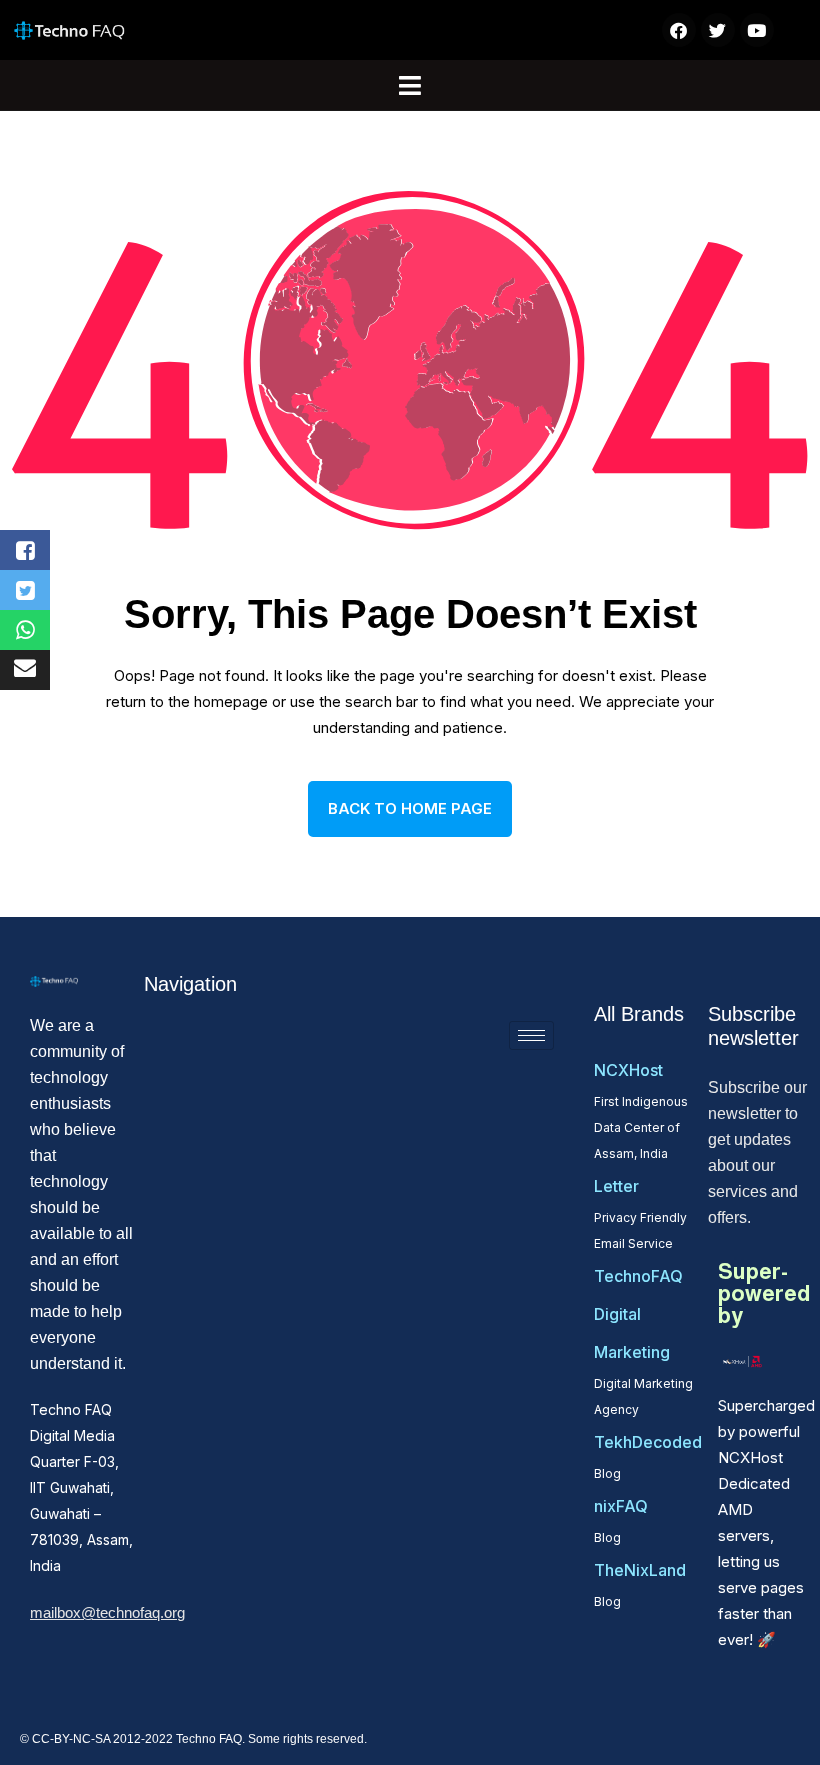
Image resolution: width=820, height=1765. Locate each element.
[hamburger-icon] (531, 1035)
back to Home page (410, 808)
